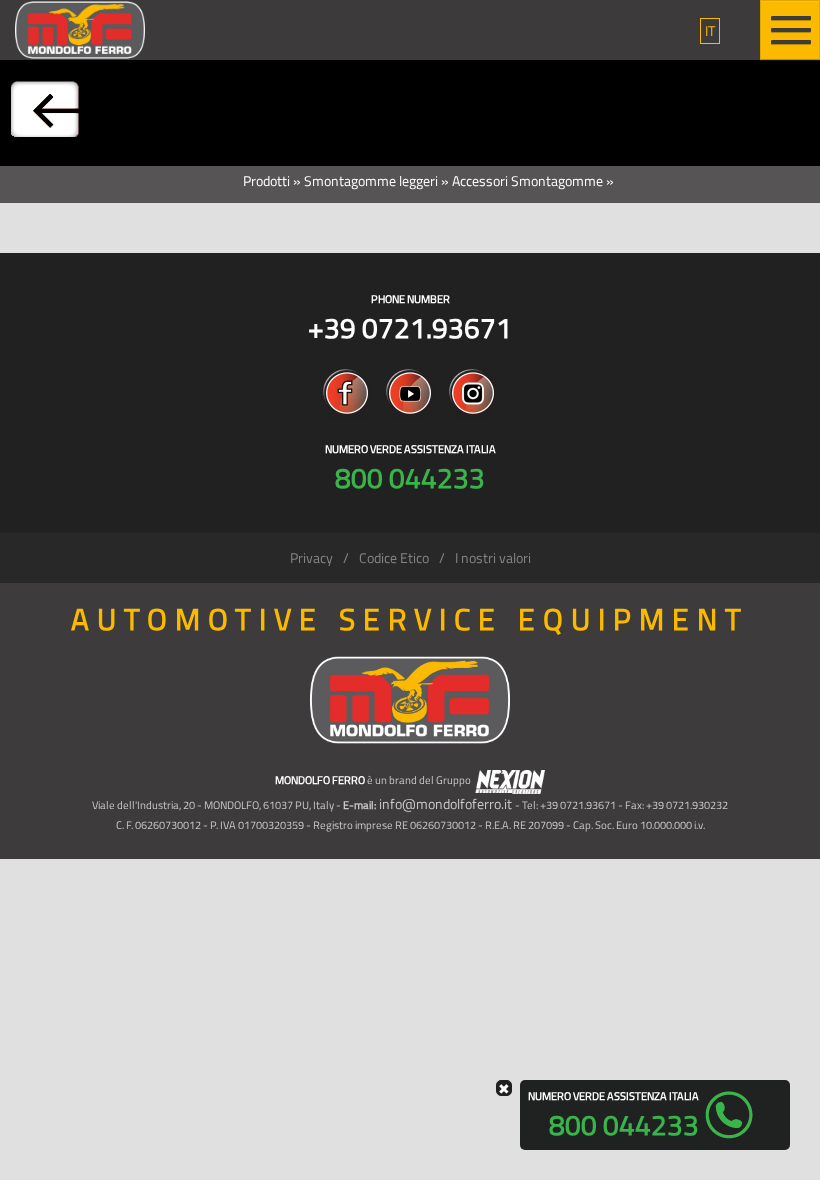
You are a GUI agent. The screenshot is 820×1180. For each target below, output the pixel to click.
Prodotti (266, 180)
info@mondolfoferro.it (445, 803)
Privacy (311, 557)
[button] (710, 31)
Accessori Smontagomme (527, 180)
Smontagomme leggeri (371, 180)
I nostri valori (493, 557)
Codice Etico (394, 557)
